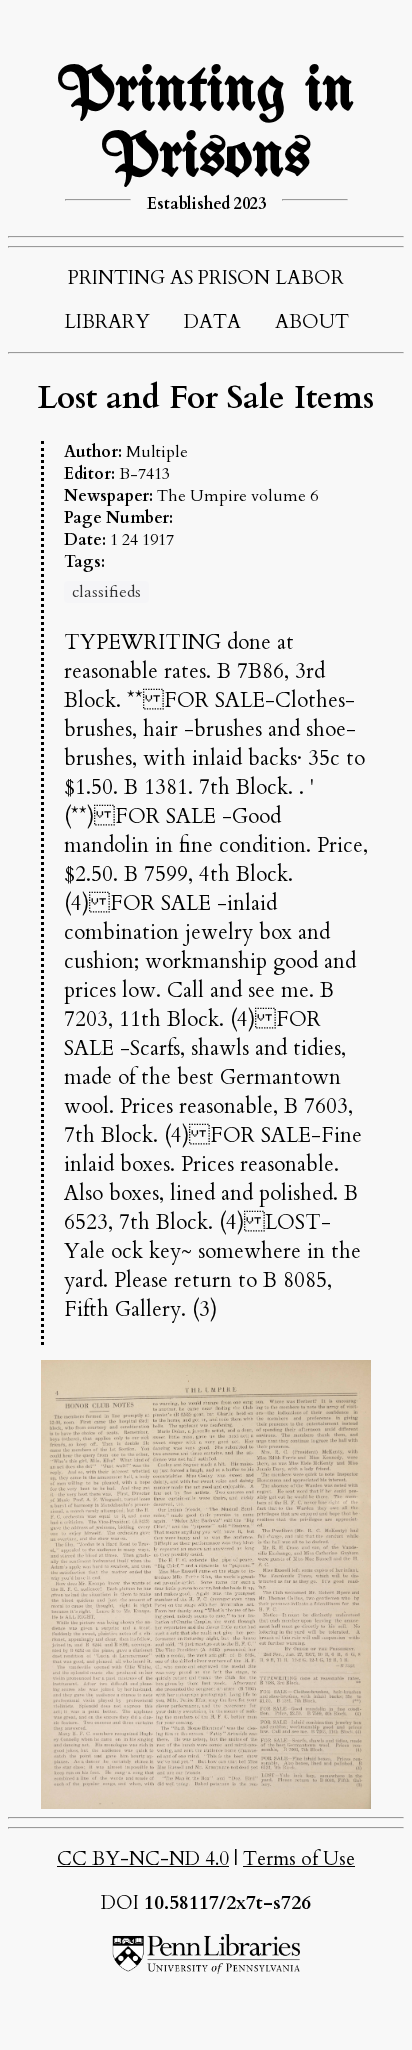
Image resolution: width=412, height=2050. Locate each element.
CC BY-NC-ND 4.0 (143, 1859)
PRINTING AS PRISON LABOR (206, 278)
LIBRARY (107, 322)
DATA (212, 322)
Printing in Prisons (206, 125)
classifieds (106, 592)
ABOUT (312, 322)
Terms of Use (299, 1859)
